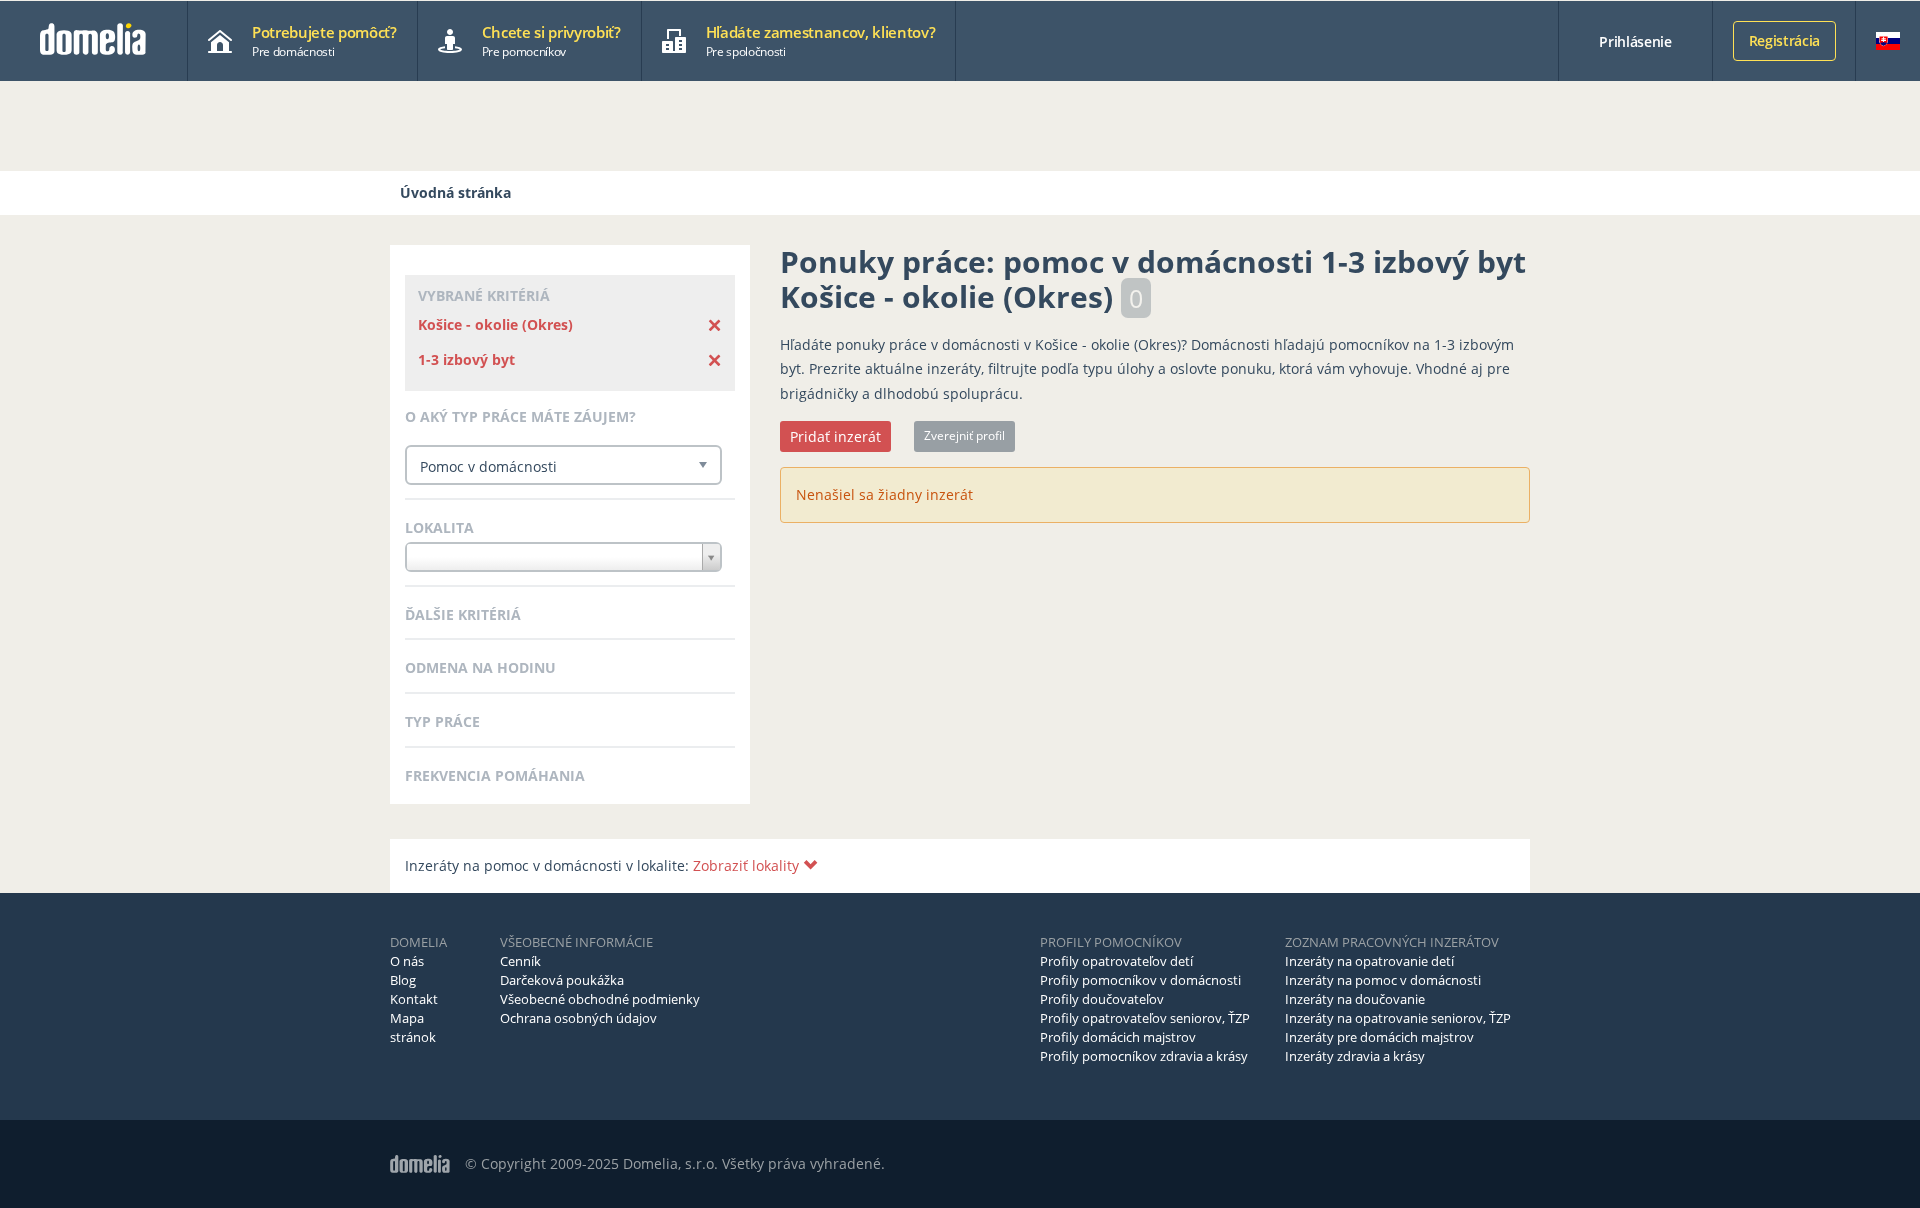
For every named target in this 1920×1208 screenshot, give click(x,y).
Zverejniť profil (964, 435)
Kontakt (414, 999)
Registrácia (1784, 40)
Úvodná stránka (455, 192)
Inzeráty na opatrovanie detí (1369, 961)
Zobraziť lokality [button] (748, 865)
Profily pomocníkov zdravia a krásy (1144, 1056)
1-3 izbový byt (466, 359)
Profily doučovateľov (1102, 999)
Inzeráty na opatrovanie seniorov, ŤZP (1398, 1018)
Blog (403, 980)
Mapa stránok (413, 1027)
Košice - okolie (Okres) (495, 324)
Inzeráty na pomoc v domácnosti (1383, 980)
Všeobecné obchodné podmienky (600, 999)
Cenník (520, 961)
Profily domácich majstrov (1118, 1037)
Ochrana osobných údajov (578, 1018)
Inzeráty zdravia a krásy (1355, 1056)
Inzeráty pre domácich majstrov (1379, 1037)
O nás (407, 961)
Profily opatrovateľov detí (1116, 961)
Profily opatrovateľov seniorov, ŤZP (1145, 1018)
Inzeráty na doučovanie (1355, 999)
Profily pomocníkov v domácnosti (1140, 980)
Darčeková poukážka (562, 980)
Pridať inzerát (835, 436)
